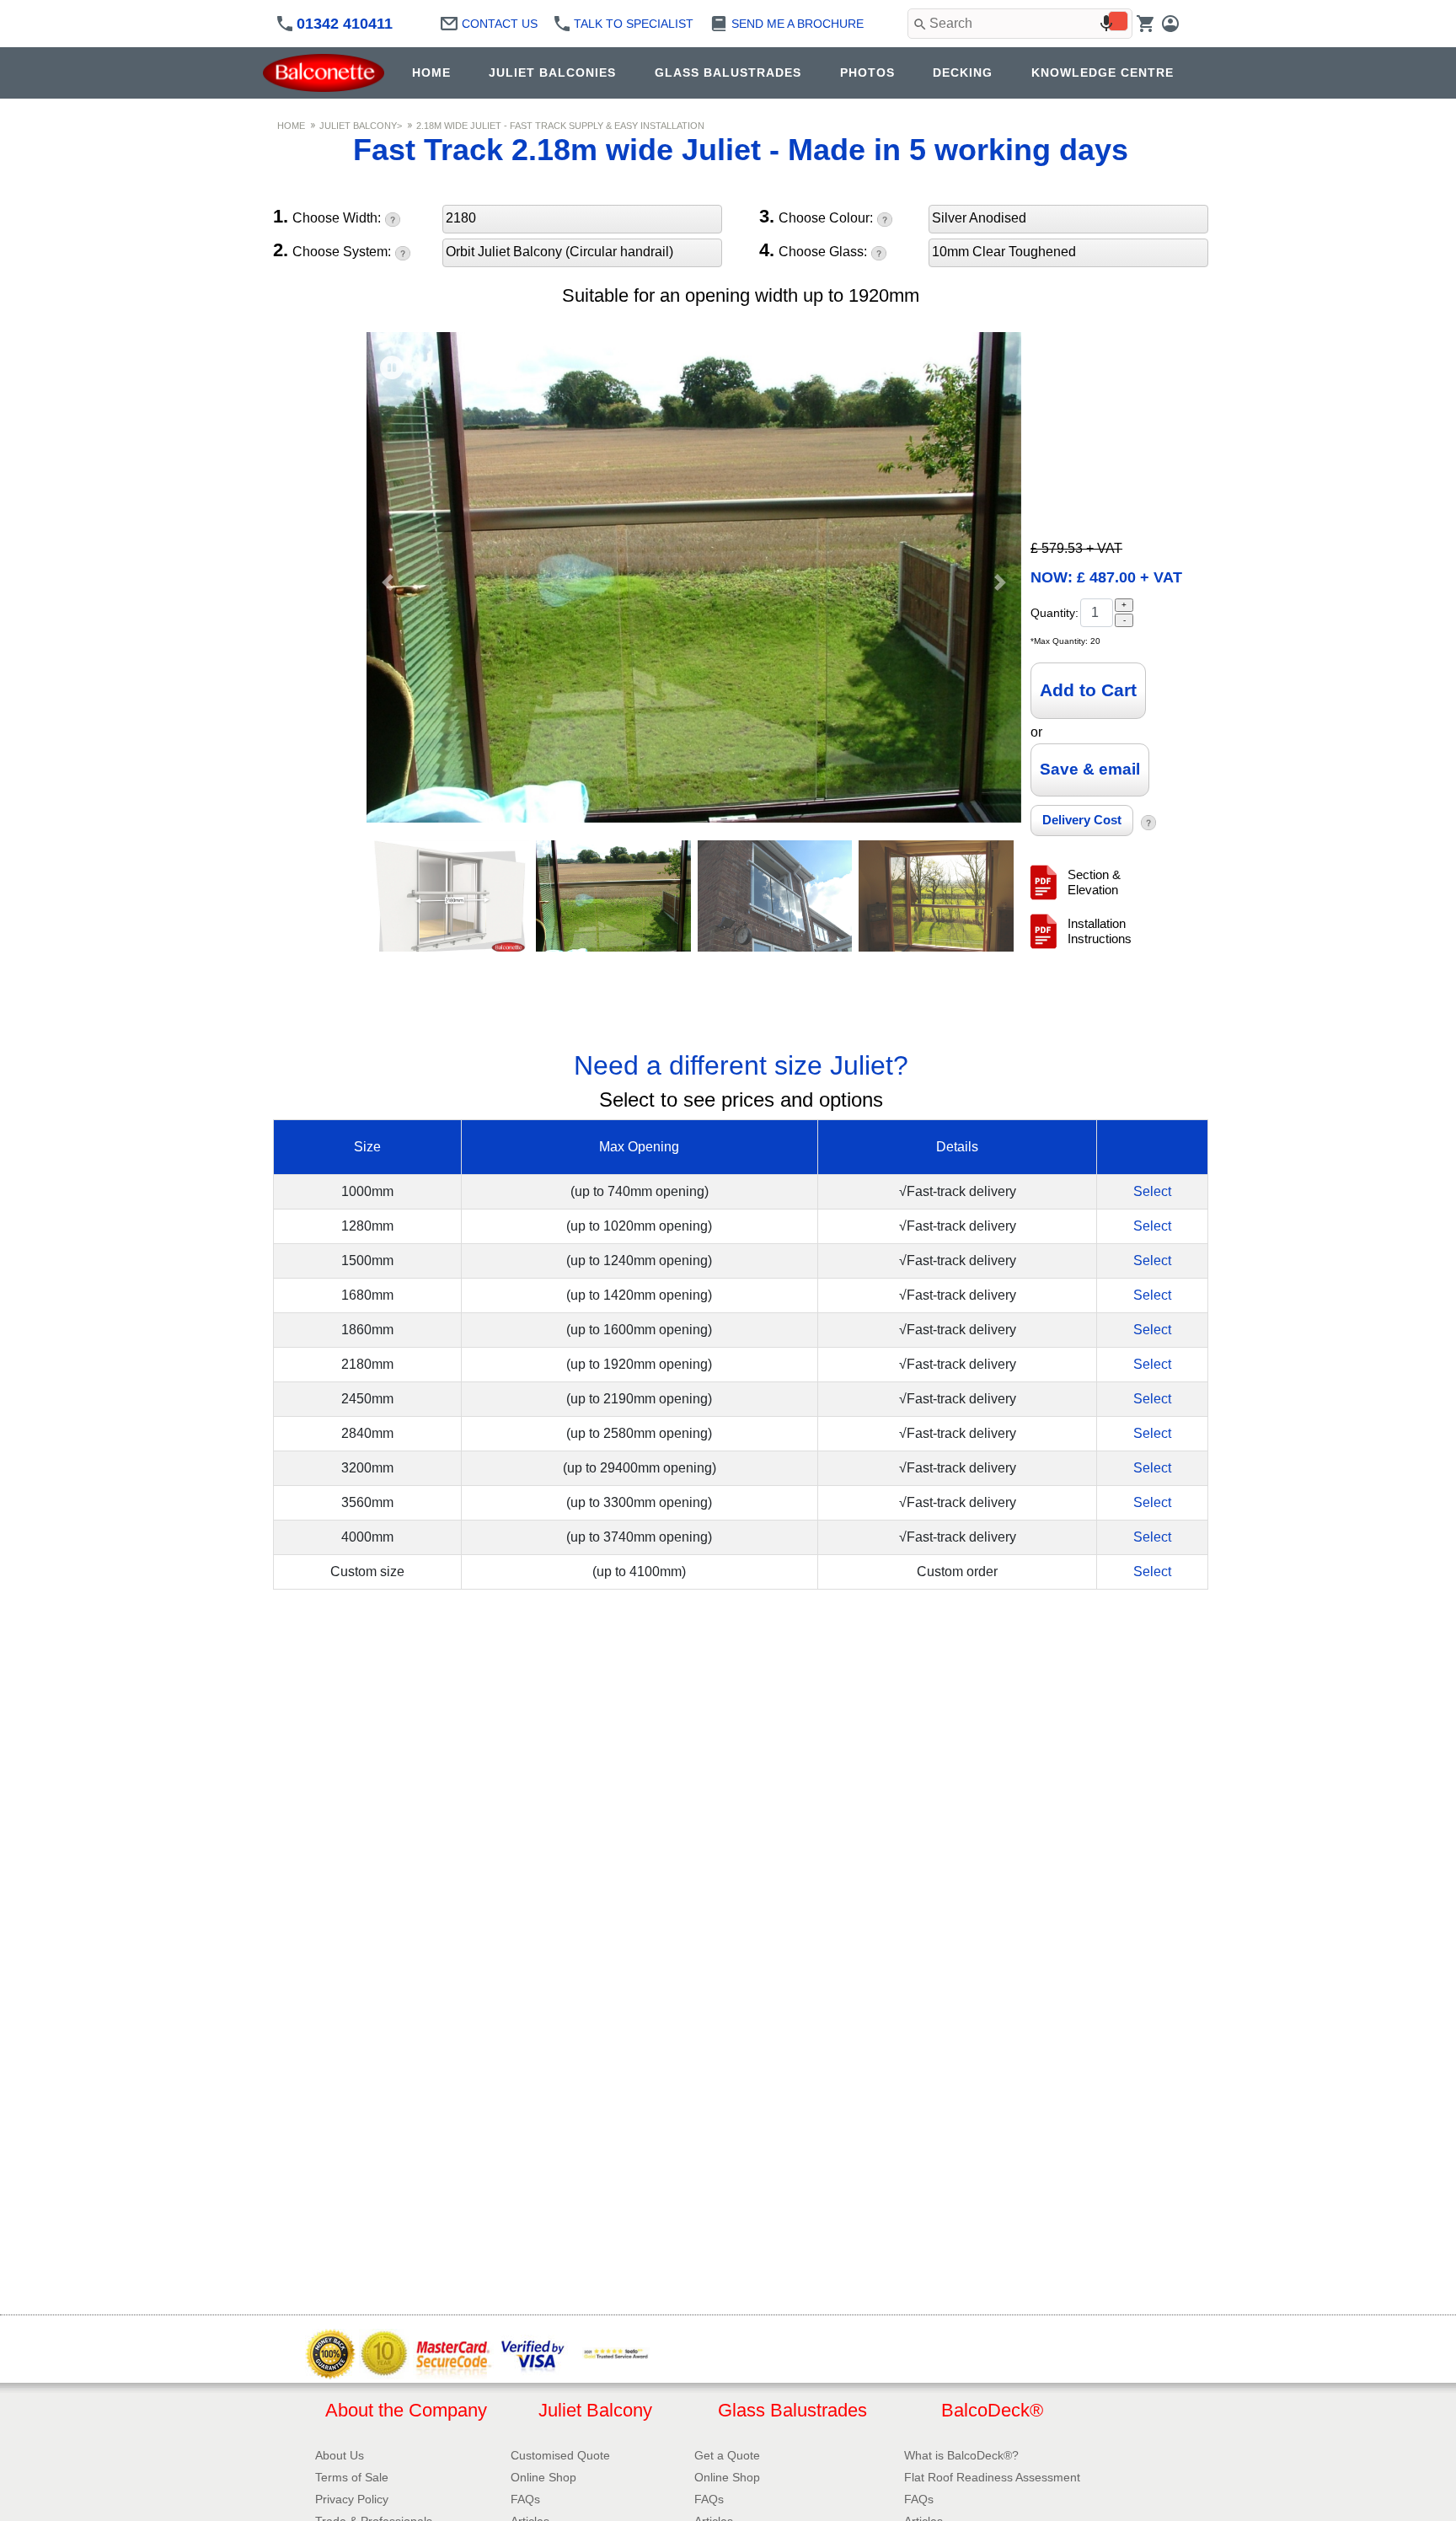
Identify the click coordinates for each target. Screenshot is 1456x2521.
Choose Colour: (816, 217)
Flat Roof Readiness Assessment (992, 2477)
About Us (340, 2455)
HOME (431, 72)
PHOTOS (867, 72)
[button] (388, 583)
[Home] (328, 73)
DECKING (963, 72)
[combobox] (1020, 24)
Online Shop (543, 2477)
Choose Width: (327, 217)
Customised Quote (560, 2455)
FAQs (525, 2499)
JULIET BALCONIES (552, 72)
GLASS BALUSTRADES (728, 72)
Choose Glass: (813, 251)
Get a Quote (727, 2455)
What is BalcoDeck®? (961, 2455)
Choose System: (332, 251)
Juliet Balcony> (361, 126)
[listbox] (582, 222)
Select (1152, 1191)
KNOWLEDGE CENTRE (1103, 72)
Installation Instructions (1100, 931)
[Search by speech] (1106, 24)
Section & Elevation (1094, 882)
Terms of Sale (352, 2477)
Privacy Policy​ (352, 2499)
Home (291, 126)
